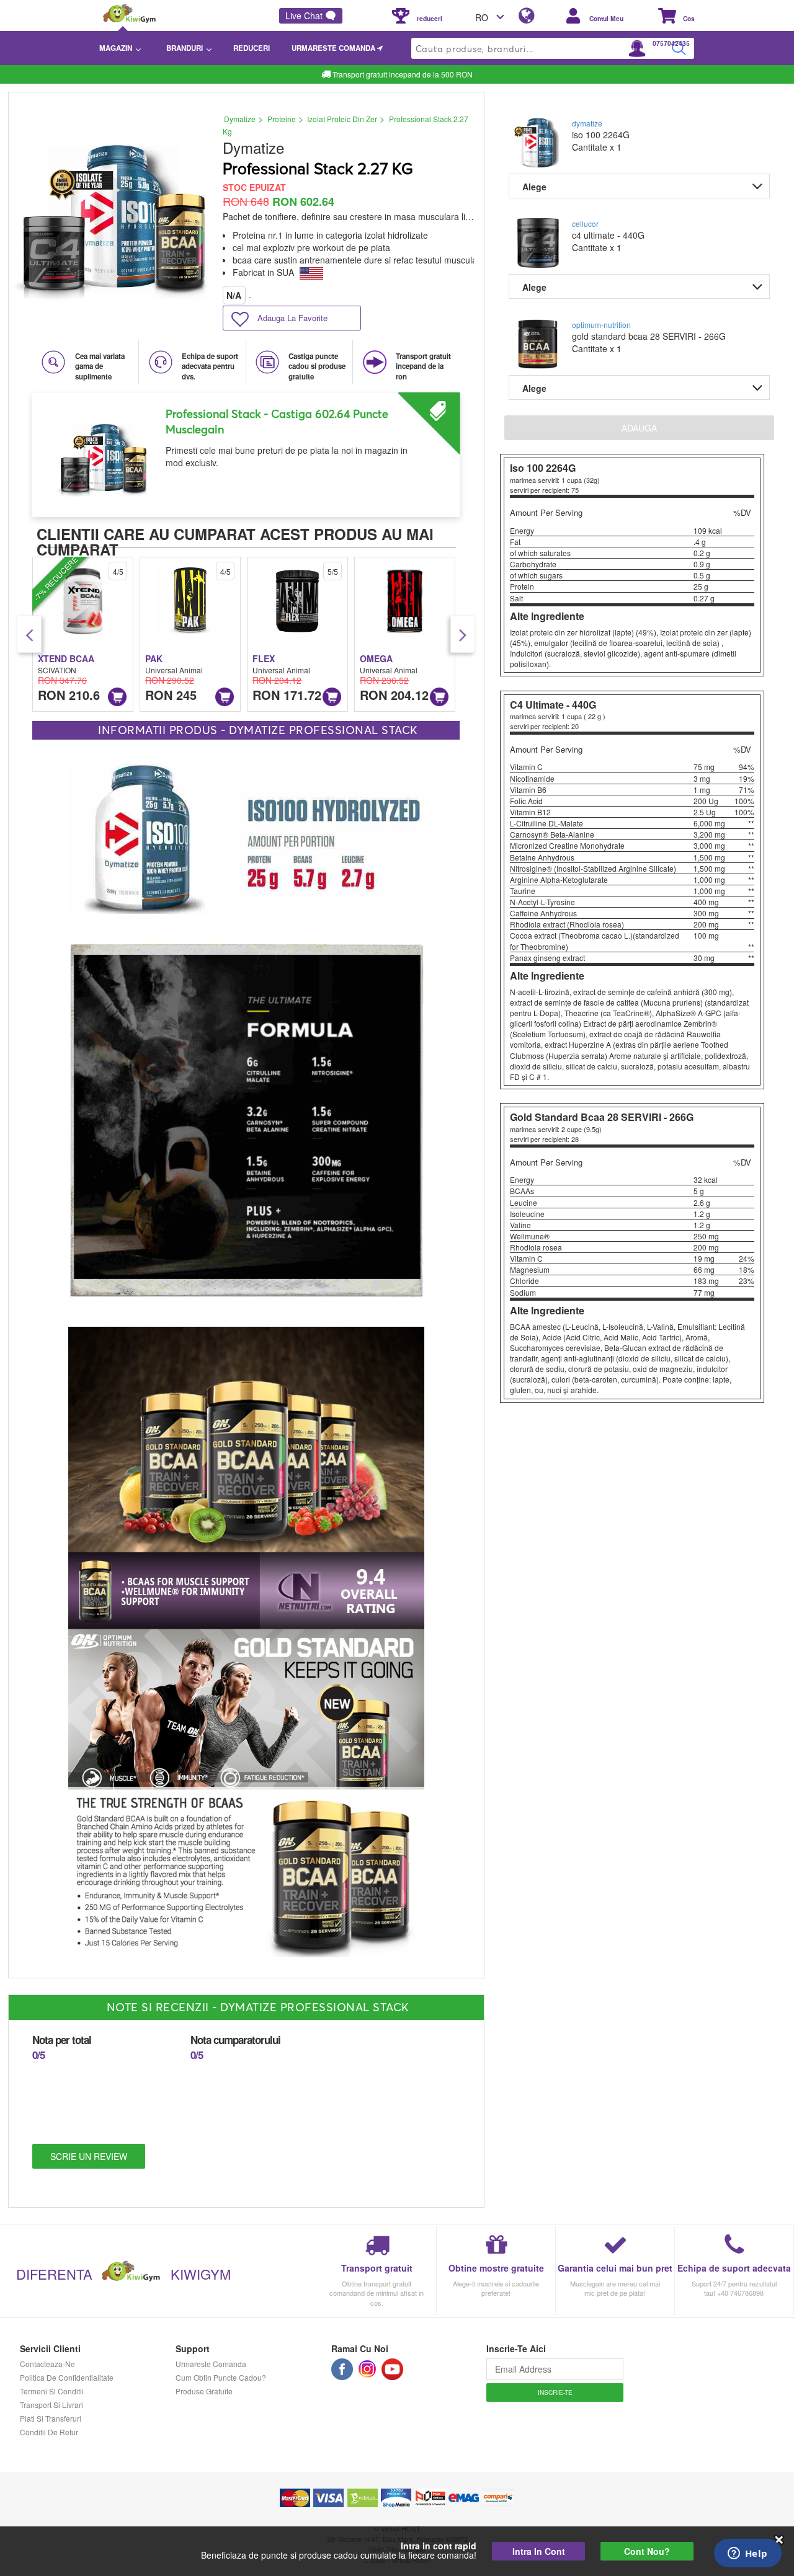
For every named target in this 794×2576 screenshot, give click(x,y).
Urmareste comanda (211, 2364)
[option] (246, 450)
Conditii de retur (49, 2432)
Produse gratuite (204, 2391)
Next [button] (463, 634)
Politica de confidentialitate (67, 2377)
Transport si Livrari (51, 2405)
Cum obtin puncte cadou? (221, 2377)
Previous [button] (29, 634)
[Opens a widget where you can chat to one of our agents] (747, 2554)
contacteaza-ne (47, 2364)
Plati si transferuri (51, 2418)
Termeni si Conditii (52, 2391)
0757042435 (671, 43)
